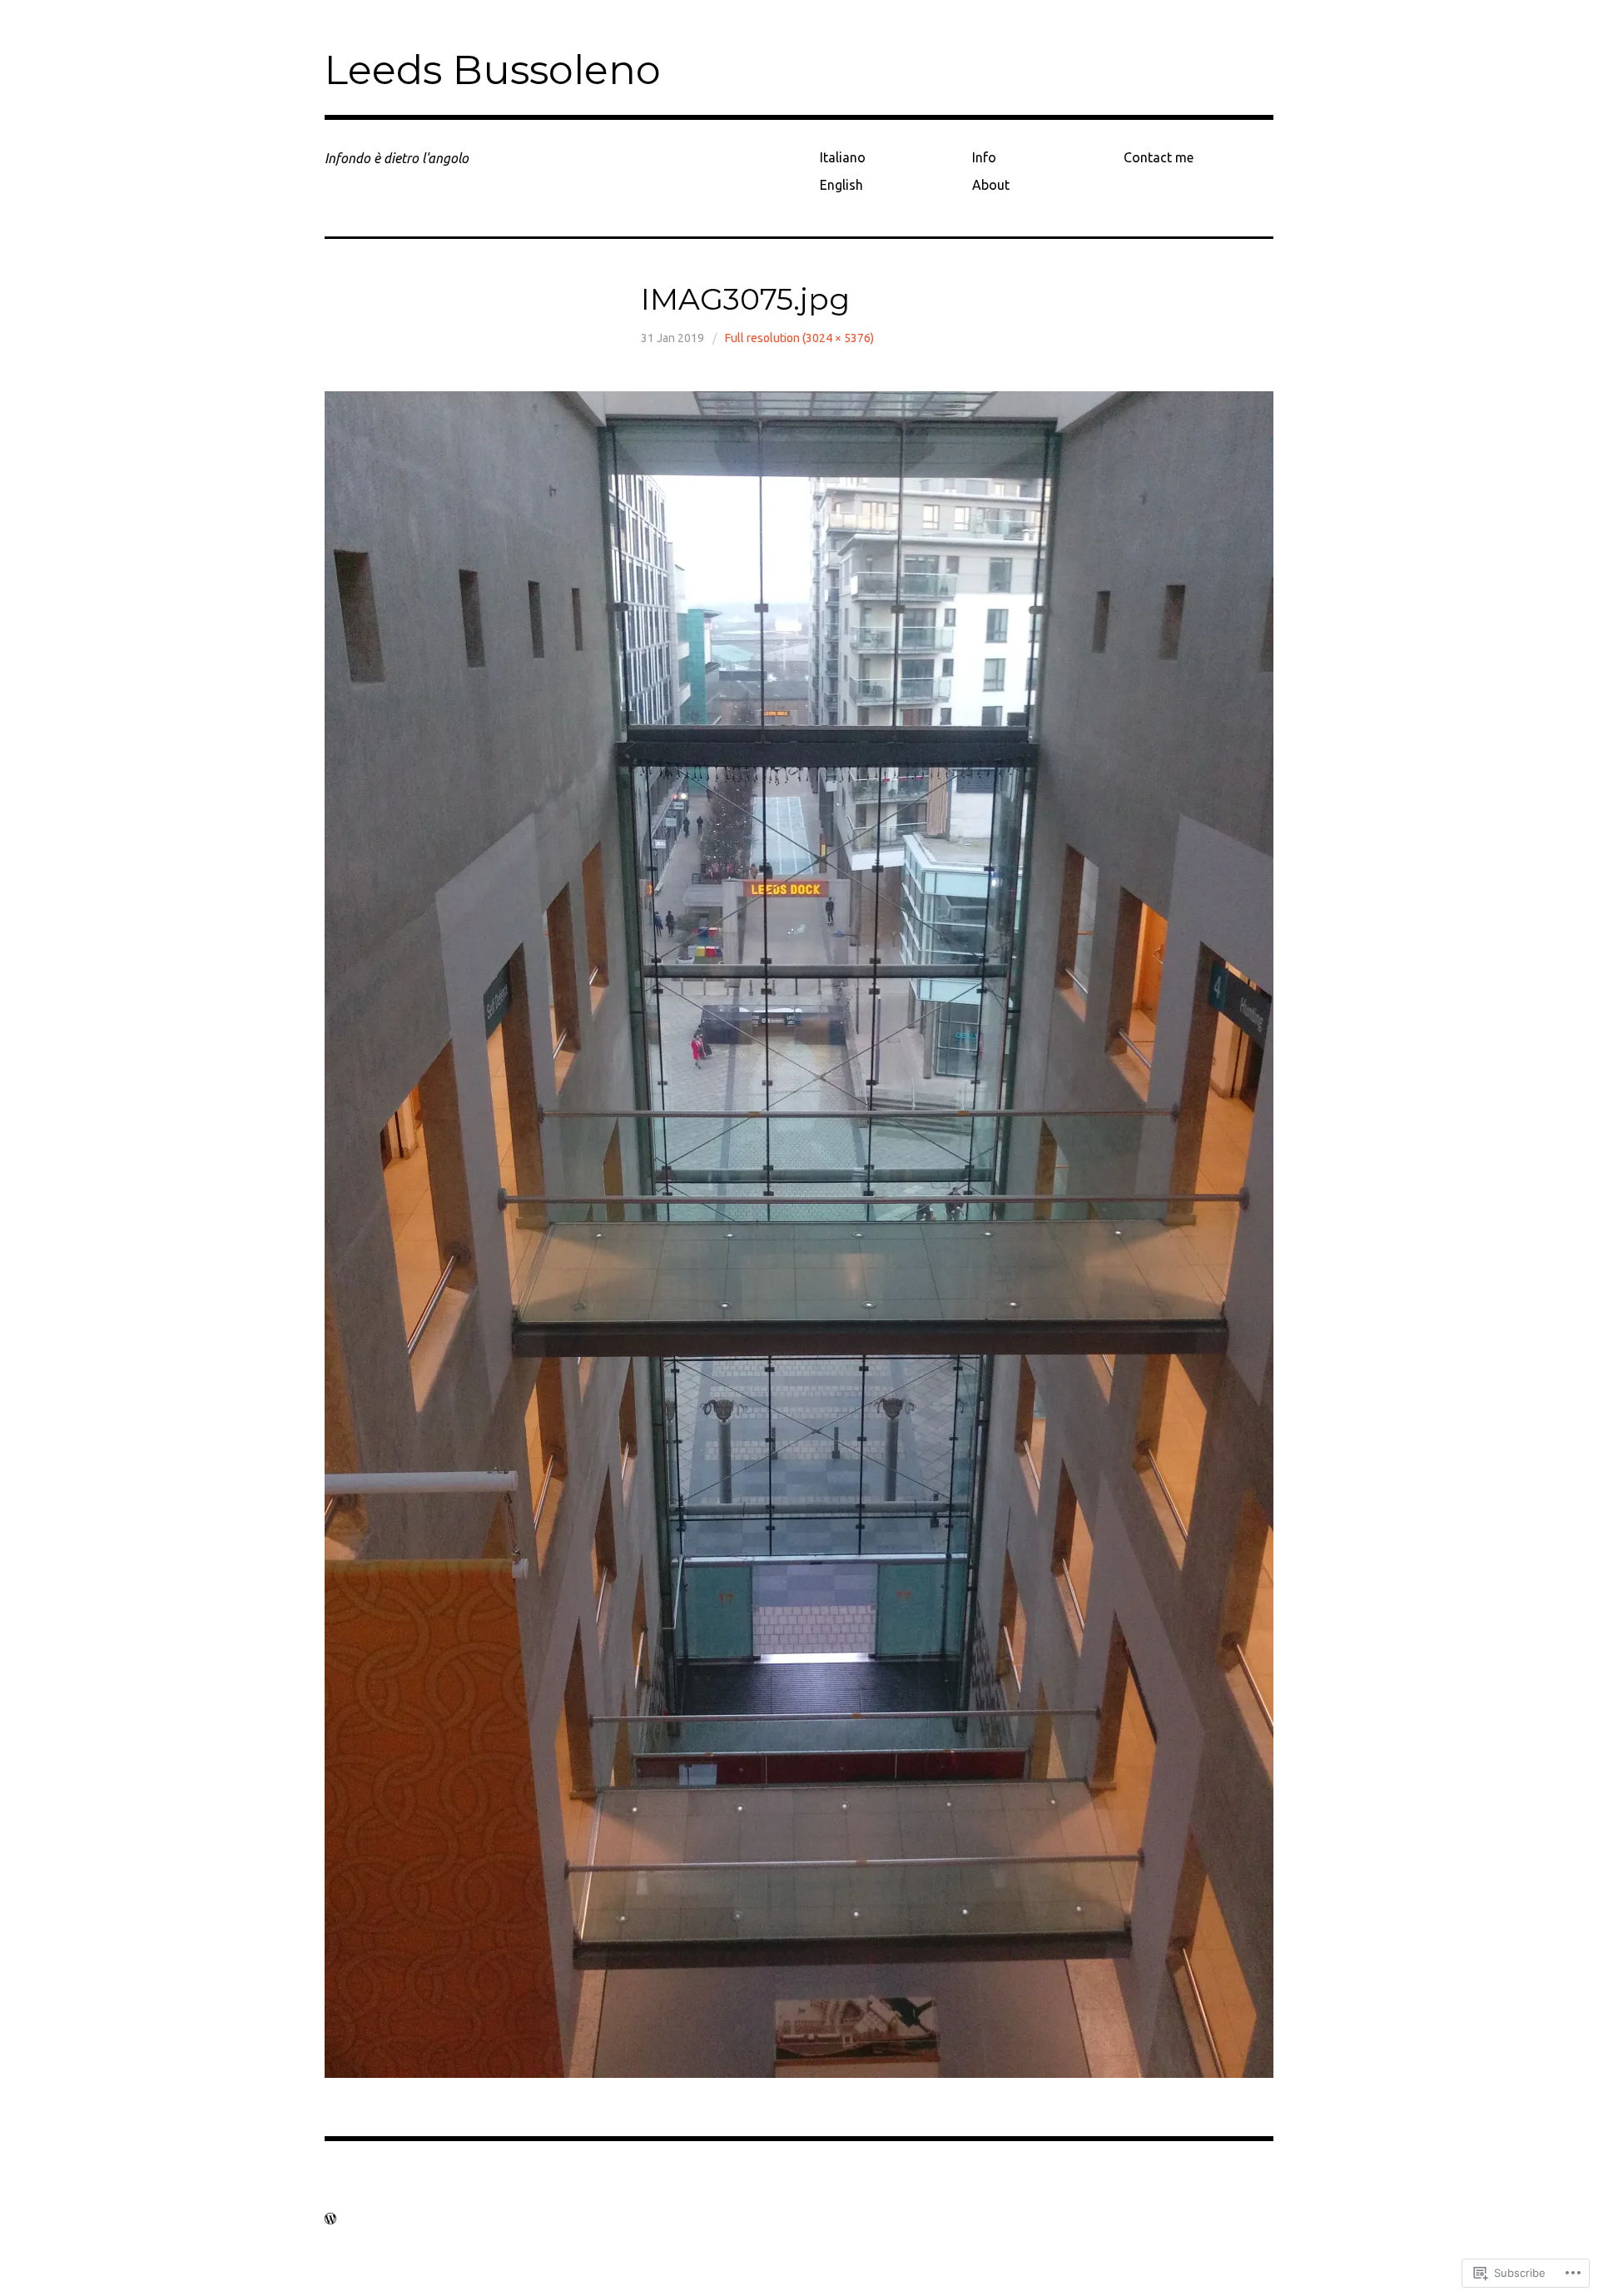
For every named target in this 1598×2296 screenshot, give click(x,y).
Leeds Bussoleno (493, 70)
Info (984, 157)
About (991, 185)
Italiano (843, 157)
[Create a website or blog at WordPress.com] (330, 2219)
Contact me (1159, 157)
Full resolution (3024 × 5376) (799, 338)
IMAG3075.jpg (745, 299)
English (841, 185)
